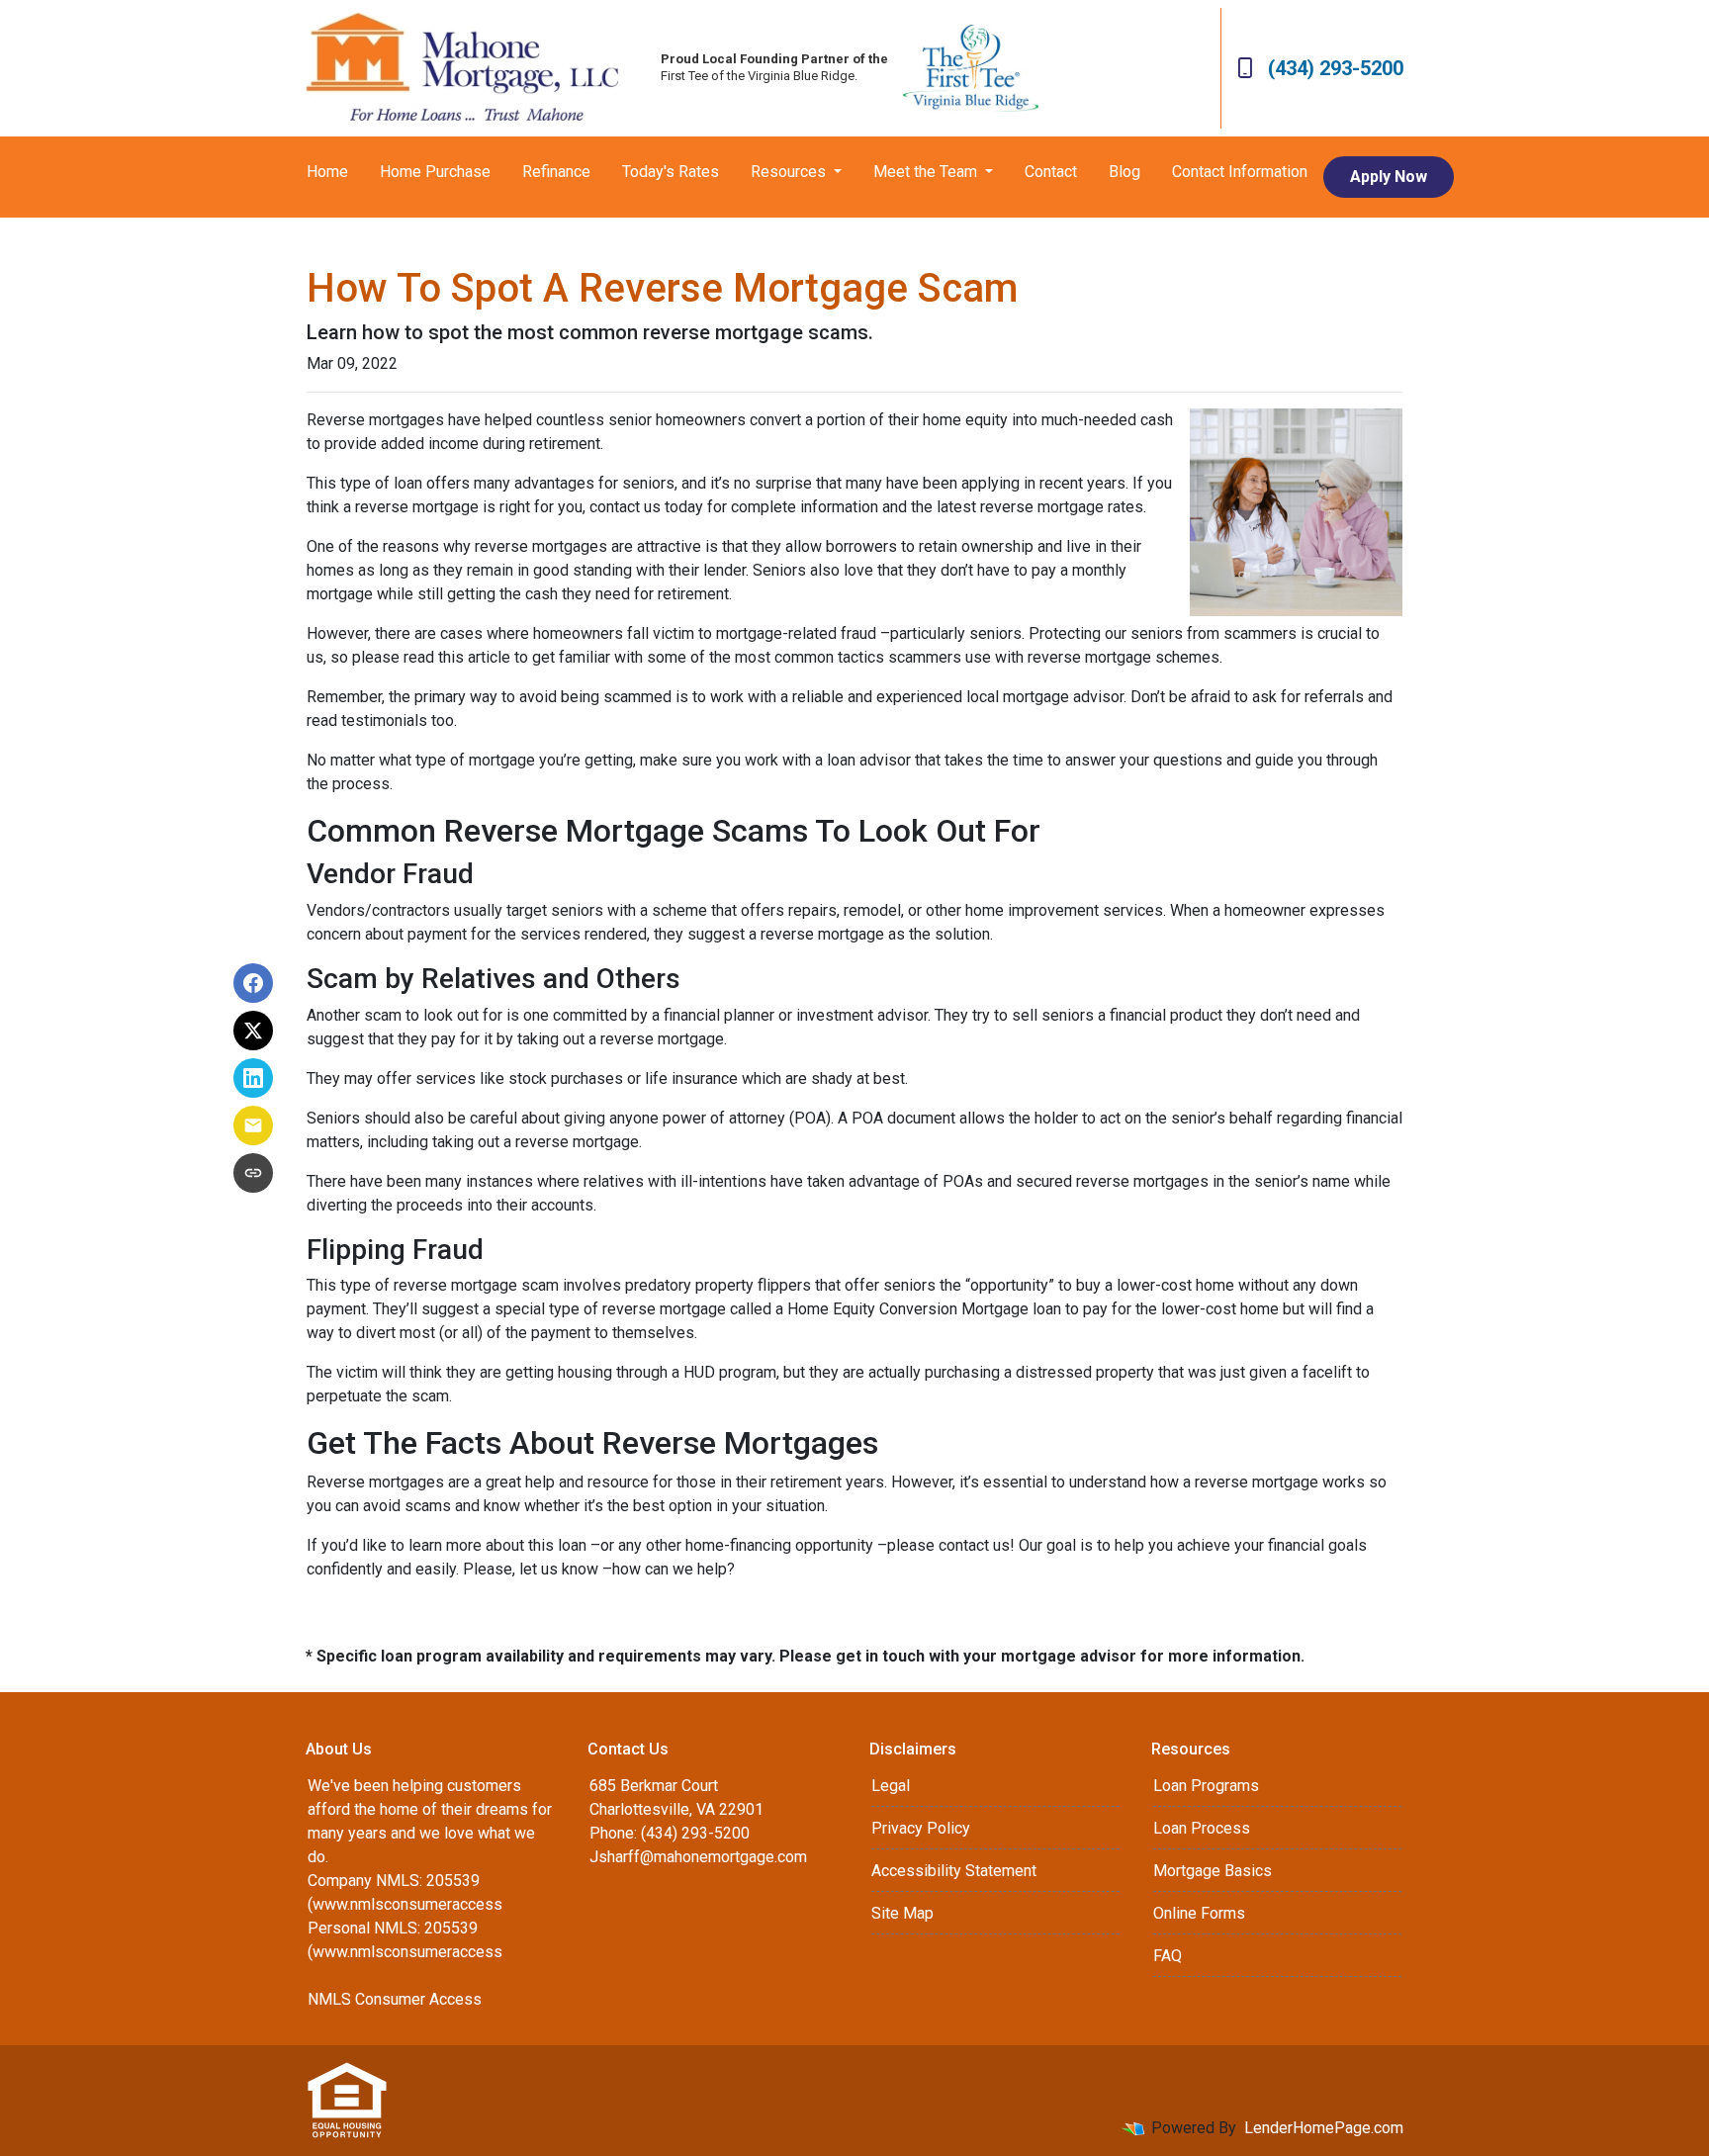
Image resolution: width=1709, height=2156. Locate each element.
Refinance (556, 172)
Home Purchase (435, 172)
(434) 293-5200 (1336, 68)
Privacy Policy (921, 1828)
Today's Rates (671, 172)
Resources (790, 172)
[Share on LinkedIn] (253, 1078)
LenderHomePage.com (1324, 2128)
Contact (1051, 172)
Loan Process (1202, 1828)
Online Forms (1199, 1913)
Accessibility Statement (954, 1871)
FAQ (1168, 1956)
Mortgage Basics (1213, 1871)
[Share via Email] (253, 1125)
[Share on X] (253, 1031)
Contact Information (1240, 172)
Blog (1124, 172)
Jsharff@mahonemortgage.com (698, 1857)
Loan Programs (1206, 1786)
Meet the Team (927, 172)
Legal (891, 1786)
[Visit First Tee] (971, 68)
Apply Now (1389, 177)
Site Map (902, 1913)
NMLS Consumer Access (395, 1999)
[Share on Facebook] (253, 983)
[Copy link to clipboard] (253, 1173)
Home (327, 172)
